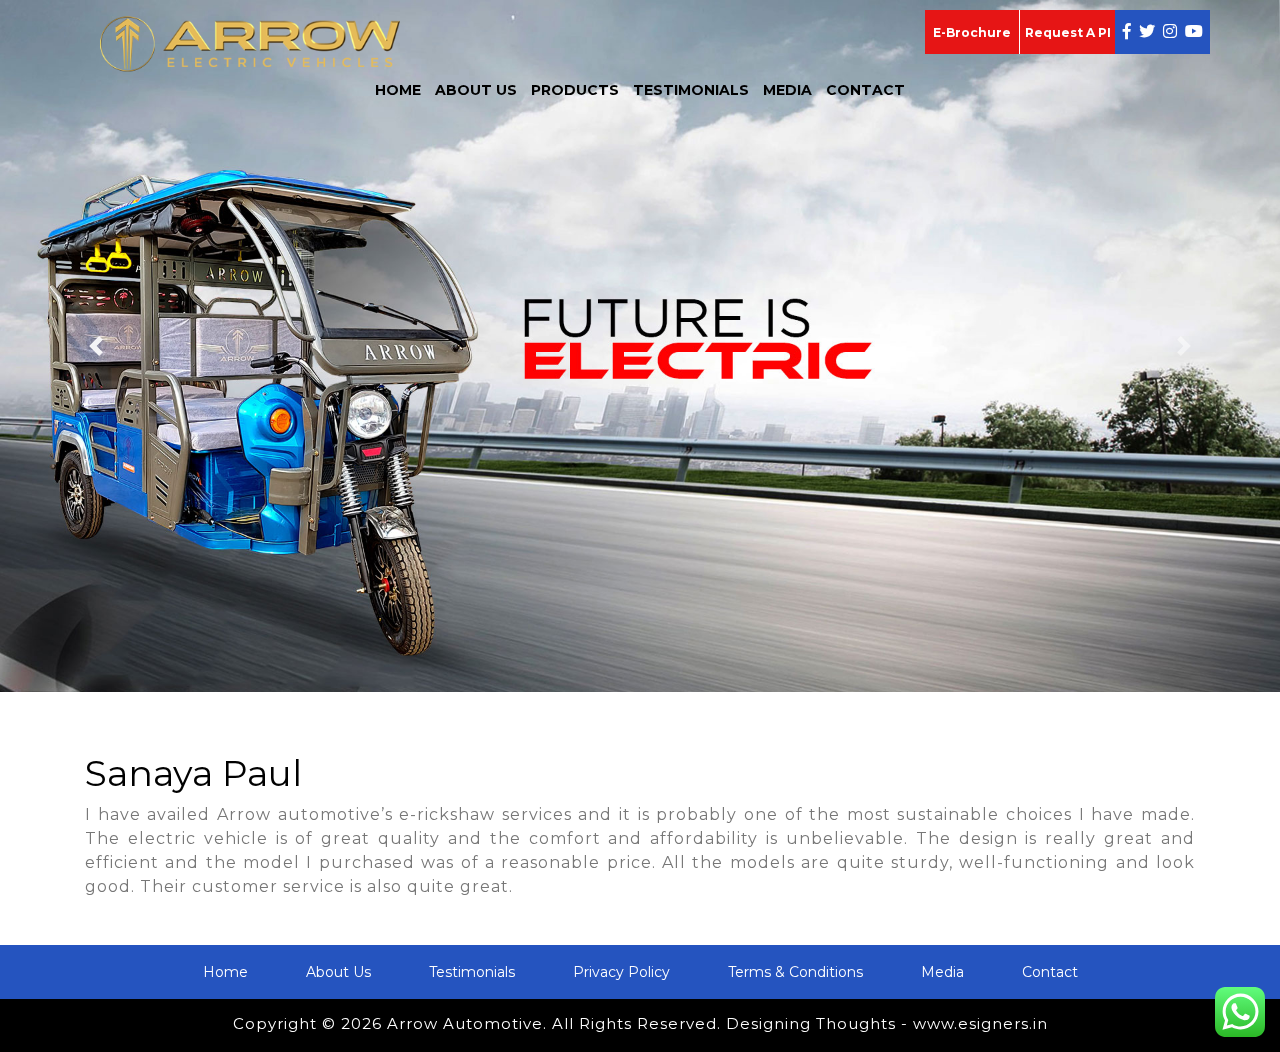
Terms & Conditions (795, 972)
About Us (476, 90)
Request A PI (1068, 32)
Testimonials (691, 90)
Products (575, 90)
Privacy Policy (621, 972)
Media (787, 90)
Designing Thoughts (811, 1023)
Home (398, 90)
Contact (865, 90)
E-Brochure (972, 32)
